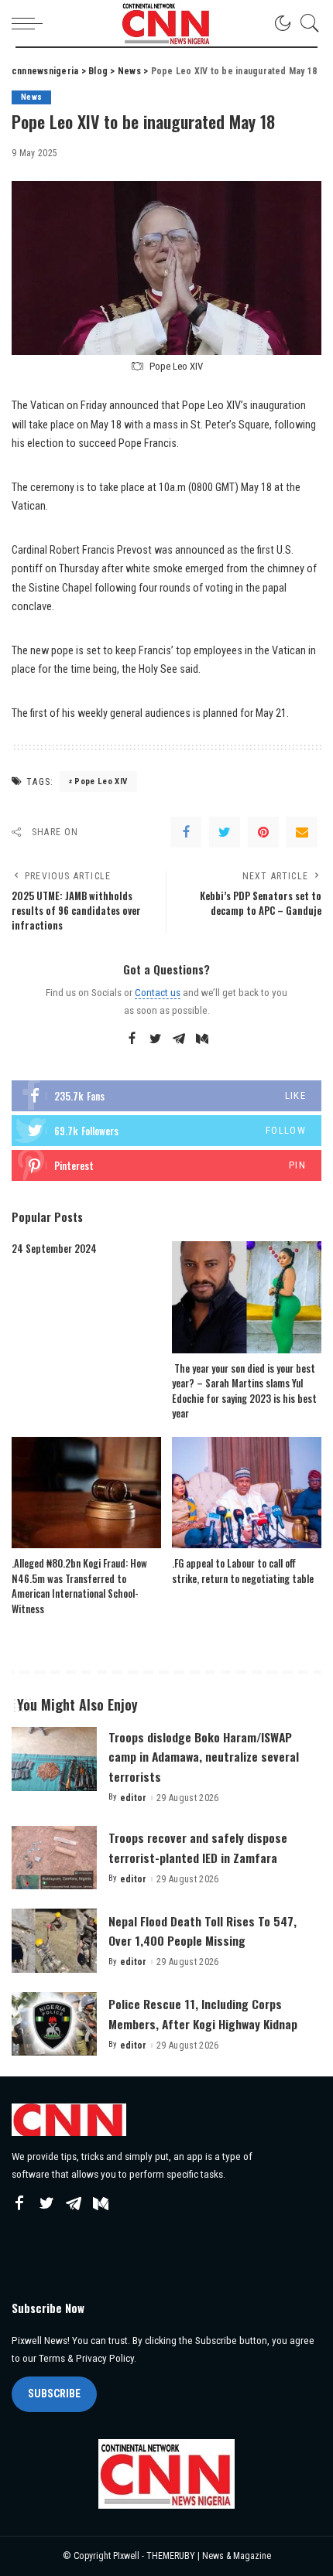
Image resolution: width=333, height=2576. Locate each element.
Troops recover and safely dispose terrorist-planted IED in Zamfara (198, 1847)
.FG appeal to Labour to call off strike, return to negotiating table (243, 1571)
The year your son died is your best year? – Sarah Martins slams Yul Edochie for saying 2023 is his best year (244, 1391)
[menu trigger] (31, 23)
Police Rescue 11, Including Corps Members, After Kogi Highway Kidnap (203, 2013)
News (31, 97)
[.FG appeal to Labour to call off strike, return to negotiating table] (247, 1493)
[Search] (306, 23)
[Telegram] (179, 1039)
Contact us (158, 992)
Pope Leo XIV (101, 781)
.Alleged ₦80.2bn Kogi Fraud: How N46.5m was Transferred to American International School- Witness (79, 1586)
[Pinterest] (263, 832)
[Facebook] (186, 832)
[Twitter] (225, 832)
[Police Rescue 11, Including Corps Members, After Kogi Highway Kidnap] (54, 2024)
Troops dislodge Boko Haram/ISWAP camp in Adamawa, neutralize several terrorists (204, 1756)
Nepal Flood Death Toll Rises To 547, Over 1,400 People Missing (203, 1931)
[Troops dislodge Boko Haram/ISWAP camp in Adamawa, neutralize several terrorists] (54, 1759)
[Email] (302, 832)
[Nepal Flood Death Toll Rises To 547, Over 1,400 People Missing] (54, 1941)
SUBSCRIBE (54, 2393)
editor (134, 1798)
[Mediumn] (202, 1039)
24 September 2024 (54, 1248)
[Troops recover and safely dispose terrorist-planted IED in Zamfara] (54, 1858)
